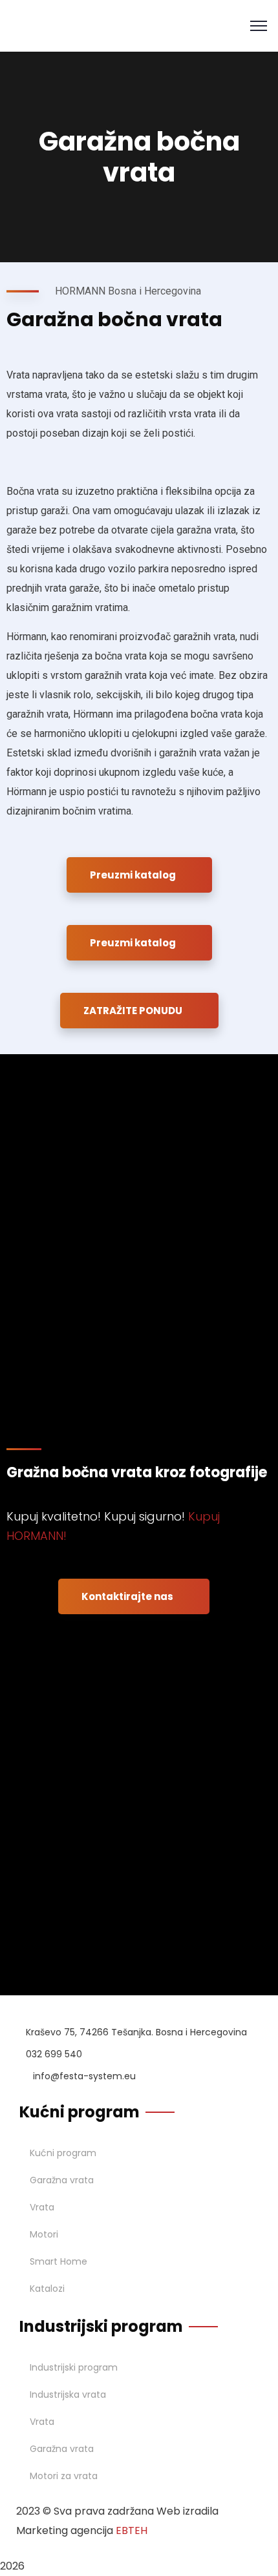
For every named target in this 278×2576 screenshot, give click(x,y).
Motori (44, 2234)
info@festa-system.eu (84, 2076)
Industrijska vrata (68, 2394)
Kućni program (63, 2153)
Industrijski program (74, 2367)
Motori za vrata (64, 2476)
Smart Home (59, 2261)
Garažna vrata (62, 2180)
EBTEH (132, 2530)
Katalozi (47, 2289)
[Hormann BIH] (34, 25)
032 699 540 (54, 2054)
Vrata (42, 2207)
